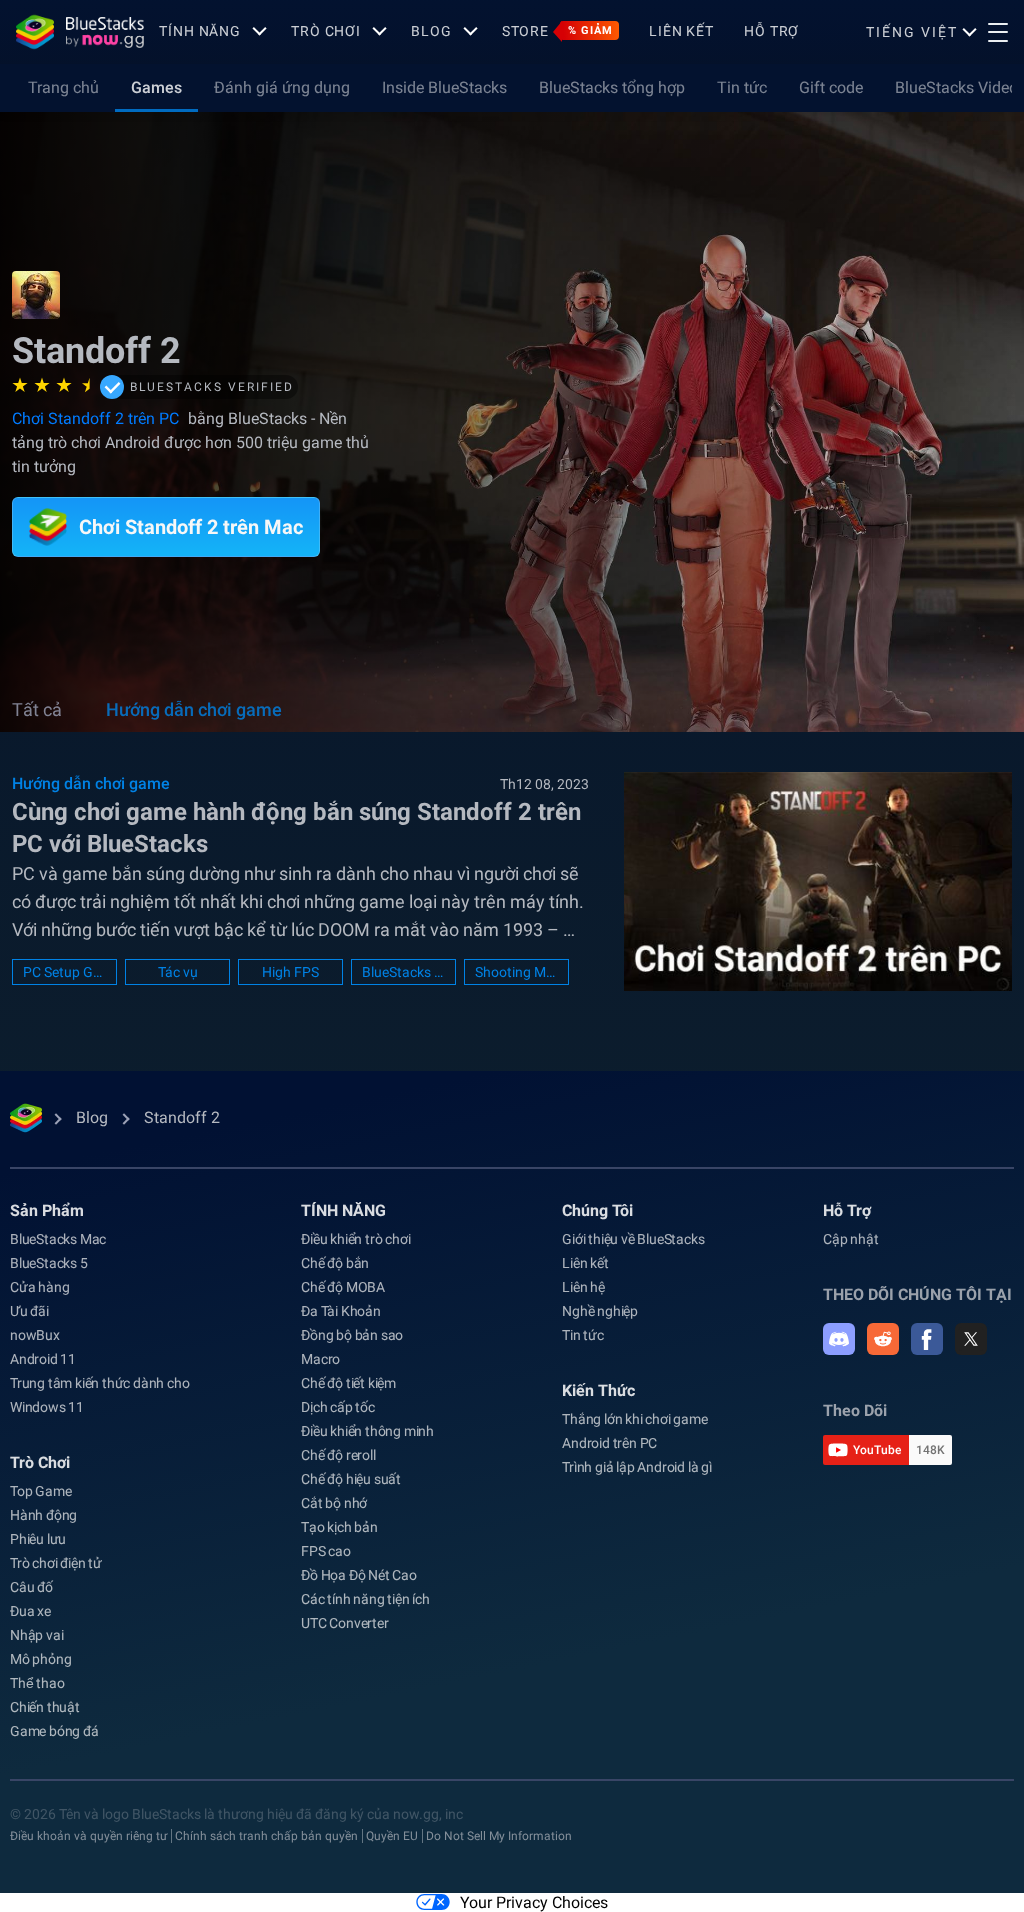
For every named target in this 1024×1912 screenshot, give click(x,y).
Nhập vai (36, 1635)
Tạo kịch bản (339, 1527)
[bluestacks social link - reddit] (883, 1339)
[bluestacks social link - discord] (839, 1339)
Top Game (40, 1491)
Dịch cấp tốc (338, 1407)
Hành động (43, 1515)
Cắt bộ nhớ (334, 1503)
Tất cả (37, 709)
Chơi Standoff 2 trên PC (97, 418)
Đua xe (30, 1611)
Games (156, 87)
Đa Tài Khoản (341, 1311)
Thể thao (37, 1683)
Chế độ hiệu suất (351, 1479)
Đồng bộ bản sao (352, 1335)
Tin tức (742, 87)
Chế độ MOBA (343, 1287)
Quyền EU (392, 1836)
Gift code (831, 87)
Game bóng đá (54, 1731)
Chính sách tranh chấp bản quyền (266, 1836)
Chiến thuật (45, 1707)
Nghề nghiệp (600, 1311)
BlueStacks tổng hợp (612, 87)
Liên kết (681, 31)
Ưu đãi (29, 1311)
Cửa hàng (39, 1287)
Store (557, 31)
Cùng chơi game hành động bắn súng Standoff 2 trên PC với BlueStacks (296, 828)
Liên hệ (583, 1287)
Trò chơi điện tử (56, 1563)
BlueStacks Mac (58, 1239)
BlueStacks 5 (49, 1263)
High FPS (290, 972)
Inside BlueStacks (444, 87)
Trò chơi (326, 31)
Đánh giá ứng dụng (282, 87)
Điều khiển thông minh (367, 1431)
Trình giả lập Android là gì (637, 1467)
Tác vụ (178, 972)
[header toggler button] (998, 32)
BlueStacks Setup (403, 972)
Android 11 (43, 1359)
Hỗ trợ (771, 31)
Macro (320, 1359)
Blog (431, 31)
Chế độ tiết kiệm (348, 1383)
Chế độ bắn (335, 1263)
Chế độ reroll (338, 1455)
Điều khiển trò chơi (355, 1239)
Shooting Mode (516, 972)
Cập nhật (850, 1239)
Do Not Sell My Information (499, 1836)
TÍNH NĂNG (200, 31)
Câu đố (31, 1587)
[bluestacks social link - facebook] (927, 1339)
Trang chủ (63, 87)
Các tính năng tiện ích (365, 1599)
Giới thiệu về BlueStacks (633, 1239)
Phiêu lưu (38, 1539)
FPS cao (326, 1551)
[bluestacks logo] (80, 32)
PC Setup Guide (64, 972)
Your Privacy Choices (534, 1902)
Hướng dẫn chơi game (194, 709)
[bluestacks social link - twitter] (971, 1339)
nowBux (35, 1335)
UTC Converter (344, 1623)
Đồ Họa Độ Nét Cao (359, 1575)
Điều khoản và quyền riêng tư (88, 1836)
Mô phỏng (40, 1659)
